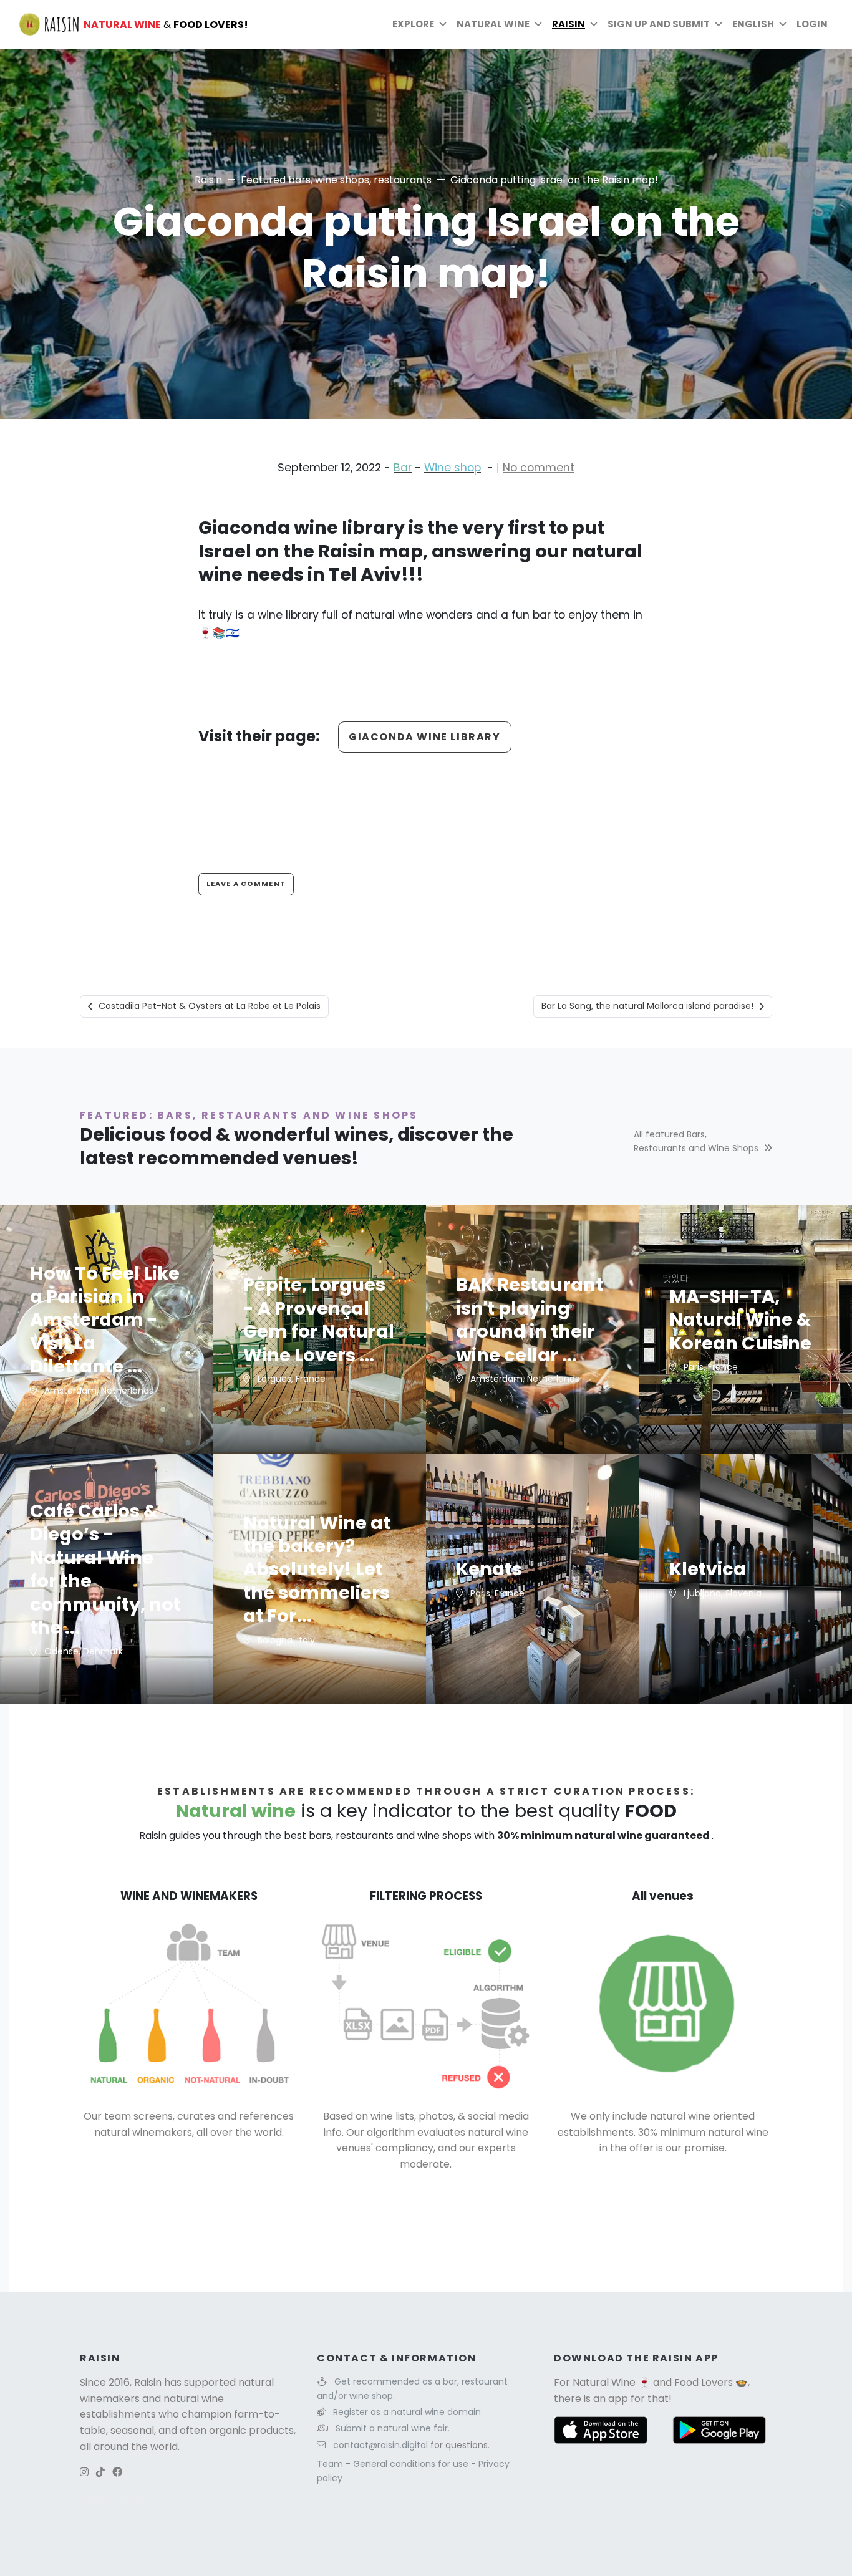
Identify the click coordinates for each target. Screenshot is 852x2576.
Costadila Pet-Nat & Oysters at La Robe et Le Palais (210, 1006)
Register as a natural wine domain (407, 2412)
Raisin (208, 180)
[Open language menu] (783, 24)
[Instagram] (84, 2472)
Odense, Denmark (82, 1651)
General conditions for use (412, 2464)
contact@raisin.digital (380, 2445)
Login (812, 24)
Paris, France (709, 1367)
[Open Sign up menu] (719, 24)
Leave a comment (246, 884)
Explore (413, 24)
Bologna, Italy (285, 1640)
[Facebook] (117, 2472)
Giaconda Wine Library (425, 737)
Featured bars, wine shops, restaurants (336, 180)
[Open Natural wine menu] (538, 24)
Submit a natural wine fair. (393, 2428)
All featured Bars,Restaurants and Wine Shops (696, 1141)
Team (331, 2464)
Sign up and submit (659, 24)
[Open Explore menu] (443, 24)
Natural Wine (604, 2382)
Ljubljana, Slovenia (721, 1593)
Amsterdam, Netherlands (98, 1391)
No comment (539, 468)
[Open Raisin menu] (594, 24)
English (753, 24)
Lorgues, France (290, 1379)
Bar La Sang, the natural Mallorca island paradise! (647, 1006)
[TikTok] (100, 2472)
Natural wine (493, 24)
